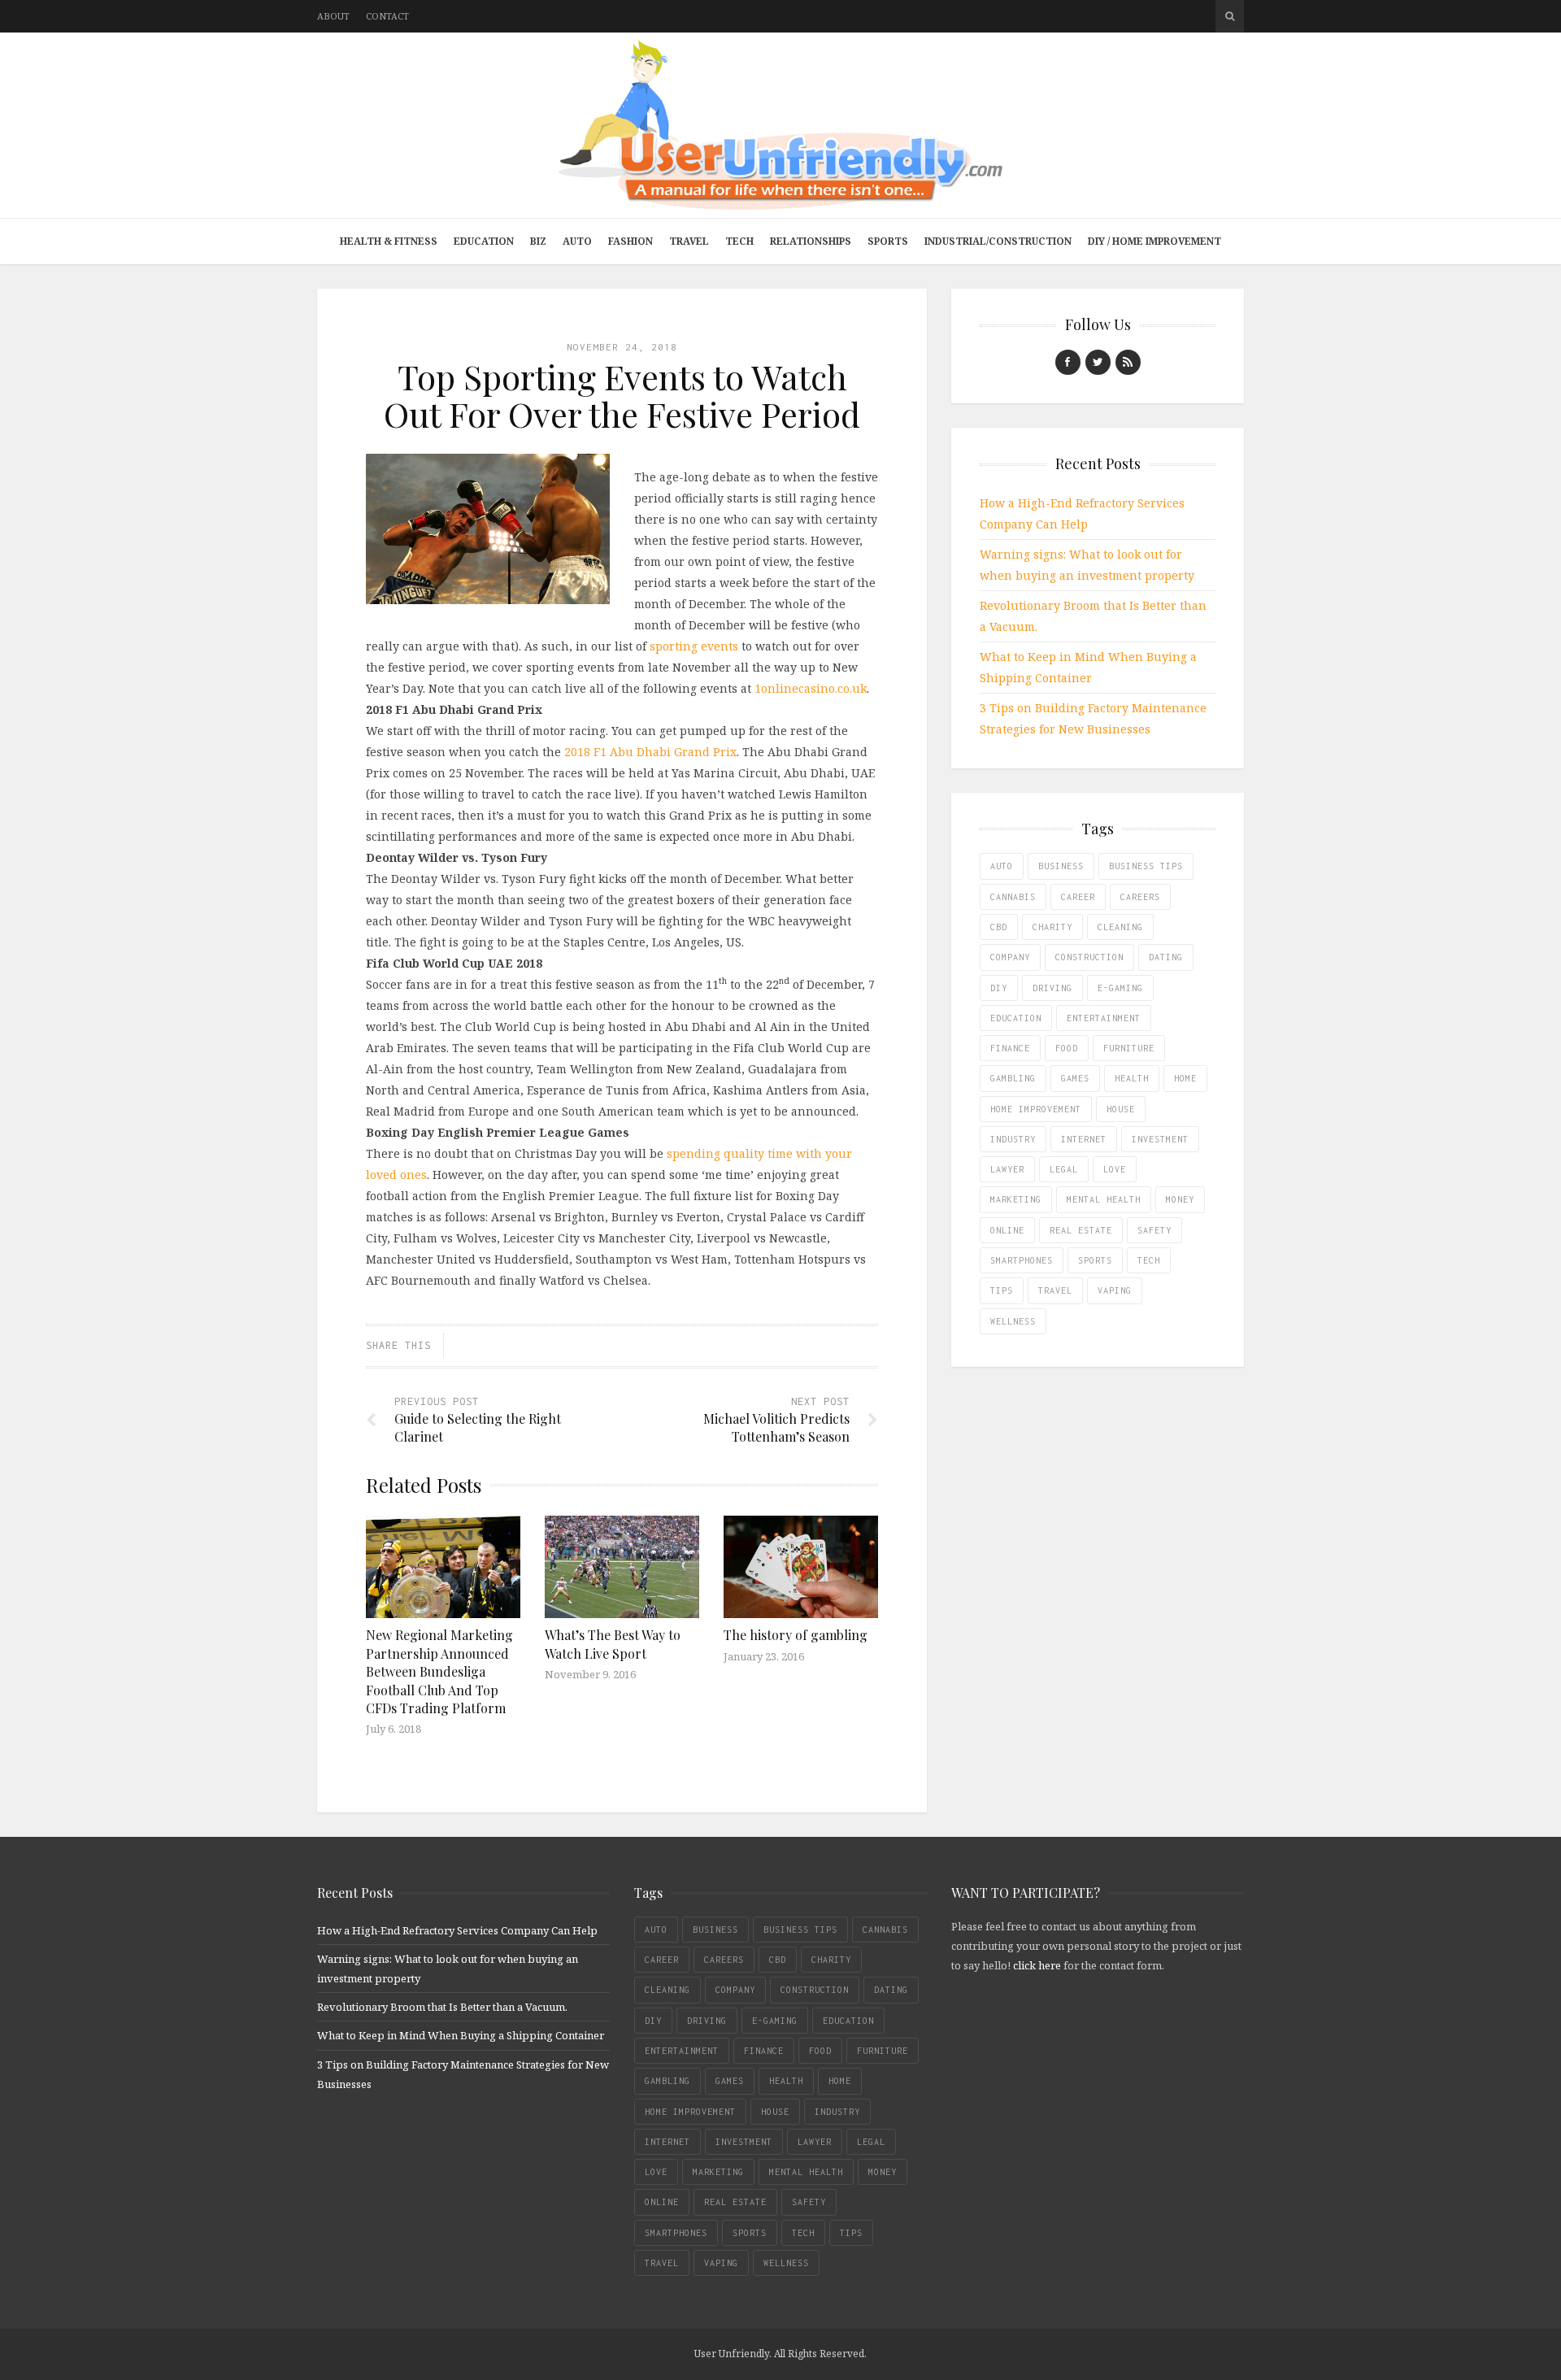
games (1075, 1078)
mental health (1104, 1199)
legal (1064, 1169)
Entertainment (1104, 1018)
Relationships (811, 241)
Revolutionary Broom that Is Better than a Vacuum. (442, 2007)
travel (1055, 1290)
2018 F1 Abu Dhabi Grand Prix (650, 752)
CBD (999, 927)
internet (1084, 1139)
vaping (1115, 1290)
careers (1140, 897)
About (333, 16)
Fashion (630, 241)
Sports (888, 241)
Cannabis (1013, 897)
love (1115, 1169)
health (1132, 1078)
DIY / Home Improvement (1154, 241)
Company (1010, 957)
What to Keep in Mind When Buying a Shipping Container (461, 2035)
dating (1166, 957)
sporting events (694, 646)
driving (1052, 988)
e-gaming (1120, 988)
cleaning (1120, 927)
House (1121, 1109)
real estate (1081, 1230)
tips (1002, 1290)
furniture (1129, 1048)
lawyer (1007, 1169)
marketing (1016, 1199)
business (1061, 866)
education (1016, 1018)
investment (1160, 1139)
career (1078, 897)
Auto (577, 241)
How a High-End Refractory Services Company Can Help (457, 1930)
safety (1154, 1230)
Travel (689, 241)
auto (1002, 866)
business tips (1146, 866)
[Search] (1230, 16)
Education (484, 241)
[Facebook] (1068, 362)
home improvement (1036, 1109)
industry (1013, 1139)
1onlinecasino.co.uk (811, 688)
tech (1149, 1260)
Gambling (1013, 1078)
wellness (1013, 1321)
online (1007, 1230)
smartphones (1022, 1260)
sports (1095, 1260)
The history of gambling (796, 1635)
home (1185, 1078)
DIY (999, 988)
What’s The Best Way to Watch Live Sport (613, 1644)
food (1067, 1048)
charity (1052, 927)
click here (1037, 1965)
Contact (387, 16)
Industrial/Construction (998, 241)
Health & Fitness (389, 241)
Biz (538, 241)
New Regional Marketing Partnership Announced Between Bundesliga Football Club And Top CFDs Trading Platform (439, 1671)
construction (1089, 957)
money (1180, 1199)
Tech (739, 241)
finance (1010, 1048)
